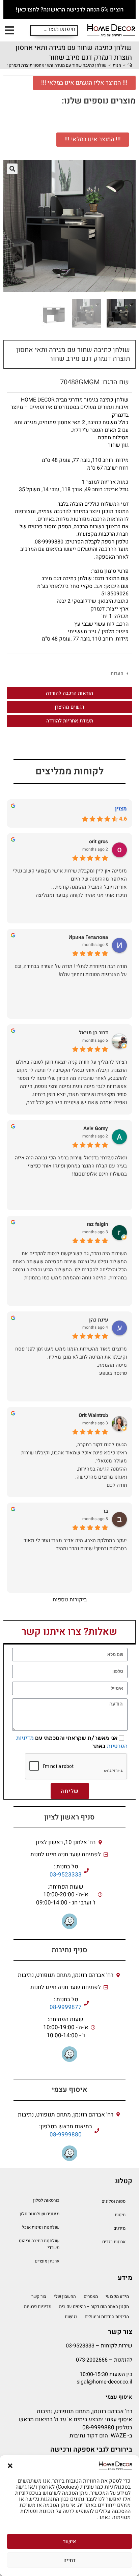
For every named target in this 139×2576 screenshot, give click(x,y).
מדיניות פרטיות (38, 2306)
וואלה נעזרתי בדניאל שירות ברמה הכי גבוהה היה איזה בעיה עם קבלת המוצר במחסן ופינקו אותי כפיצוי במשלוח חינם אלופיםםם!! (71, 1166)
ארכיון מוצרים (47, 2261)
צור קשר (39, 2296)
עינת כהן (99, 1320)
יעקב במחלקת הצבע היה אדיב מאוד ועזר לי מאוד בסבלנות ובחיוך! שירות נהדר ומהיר (75, 1544)
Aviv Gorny (96, 1129)
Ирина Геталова (88, 937)
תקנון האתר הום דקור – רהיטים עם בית (94, 2306)
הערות (117, 673)
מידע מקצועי (117, 2296)
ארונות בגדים (114, 2242)
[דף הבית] (130, 65)
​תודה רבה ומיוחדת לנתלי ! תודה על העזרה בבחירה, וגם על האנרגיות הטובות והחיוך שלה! (71, 970)
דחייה (69, 2560)
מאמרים (91, 2296)
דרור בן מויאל (93, 1033)
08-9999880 (66, 2135)
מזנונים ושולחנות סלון (39, 2214)
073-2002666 (92, 2360)
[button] (10, 2466)
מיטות (120, 2215)
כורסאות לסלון (46, 2200)
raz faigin (97, 1224)
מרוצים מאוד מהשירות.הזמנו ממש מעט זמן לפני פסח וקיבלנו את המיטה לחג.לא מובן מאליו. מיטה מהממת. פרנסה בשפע (71, 1361)
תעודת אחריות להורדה (70, 721)
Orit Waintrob (93, 1415)
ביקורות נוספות (70, 1600)
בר (105, 1511)
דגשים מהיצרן (69, 707)
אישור (70, 2542)
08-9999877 (66, 2007)
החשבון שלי (65, 2296)
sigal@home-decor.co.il (104, 2382)
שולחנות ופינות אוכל (41, 2227)
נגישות (71, 2317)
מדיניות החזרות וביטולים (107, 2317)
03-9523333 (66, 1875)
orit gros (99, 842)
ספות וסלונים (114, 2201)
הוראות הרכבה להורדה (69, 693)
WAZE (118, 2436)
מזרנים (119, 2228)
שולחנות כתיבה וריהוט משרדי (39, 2244)
